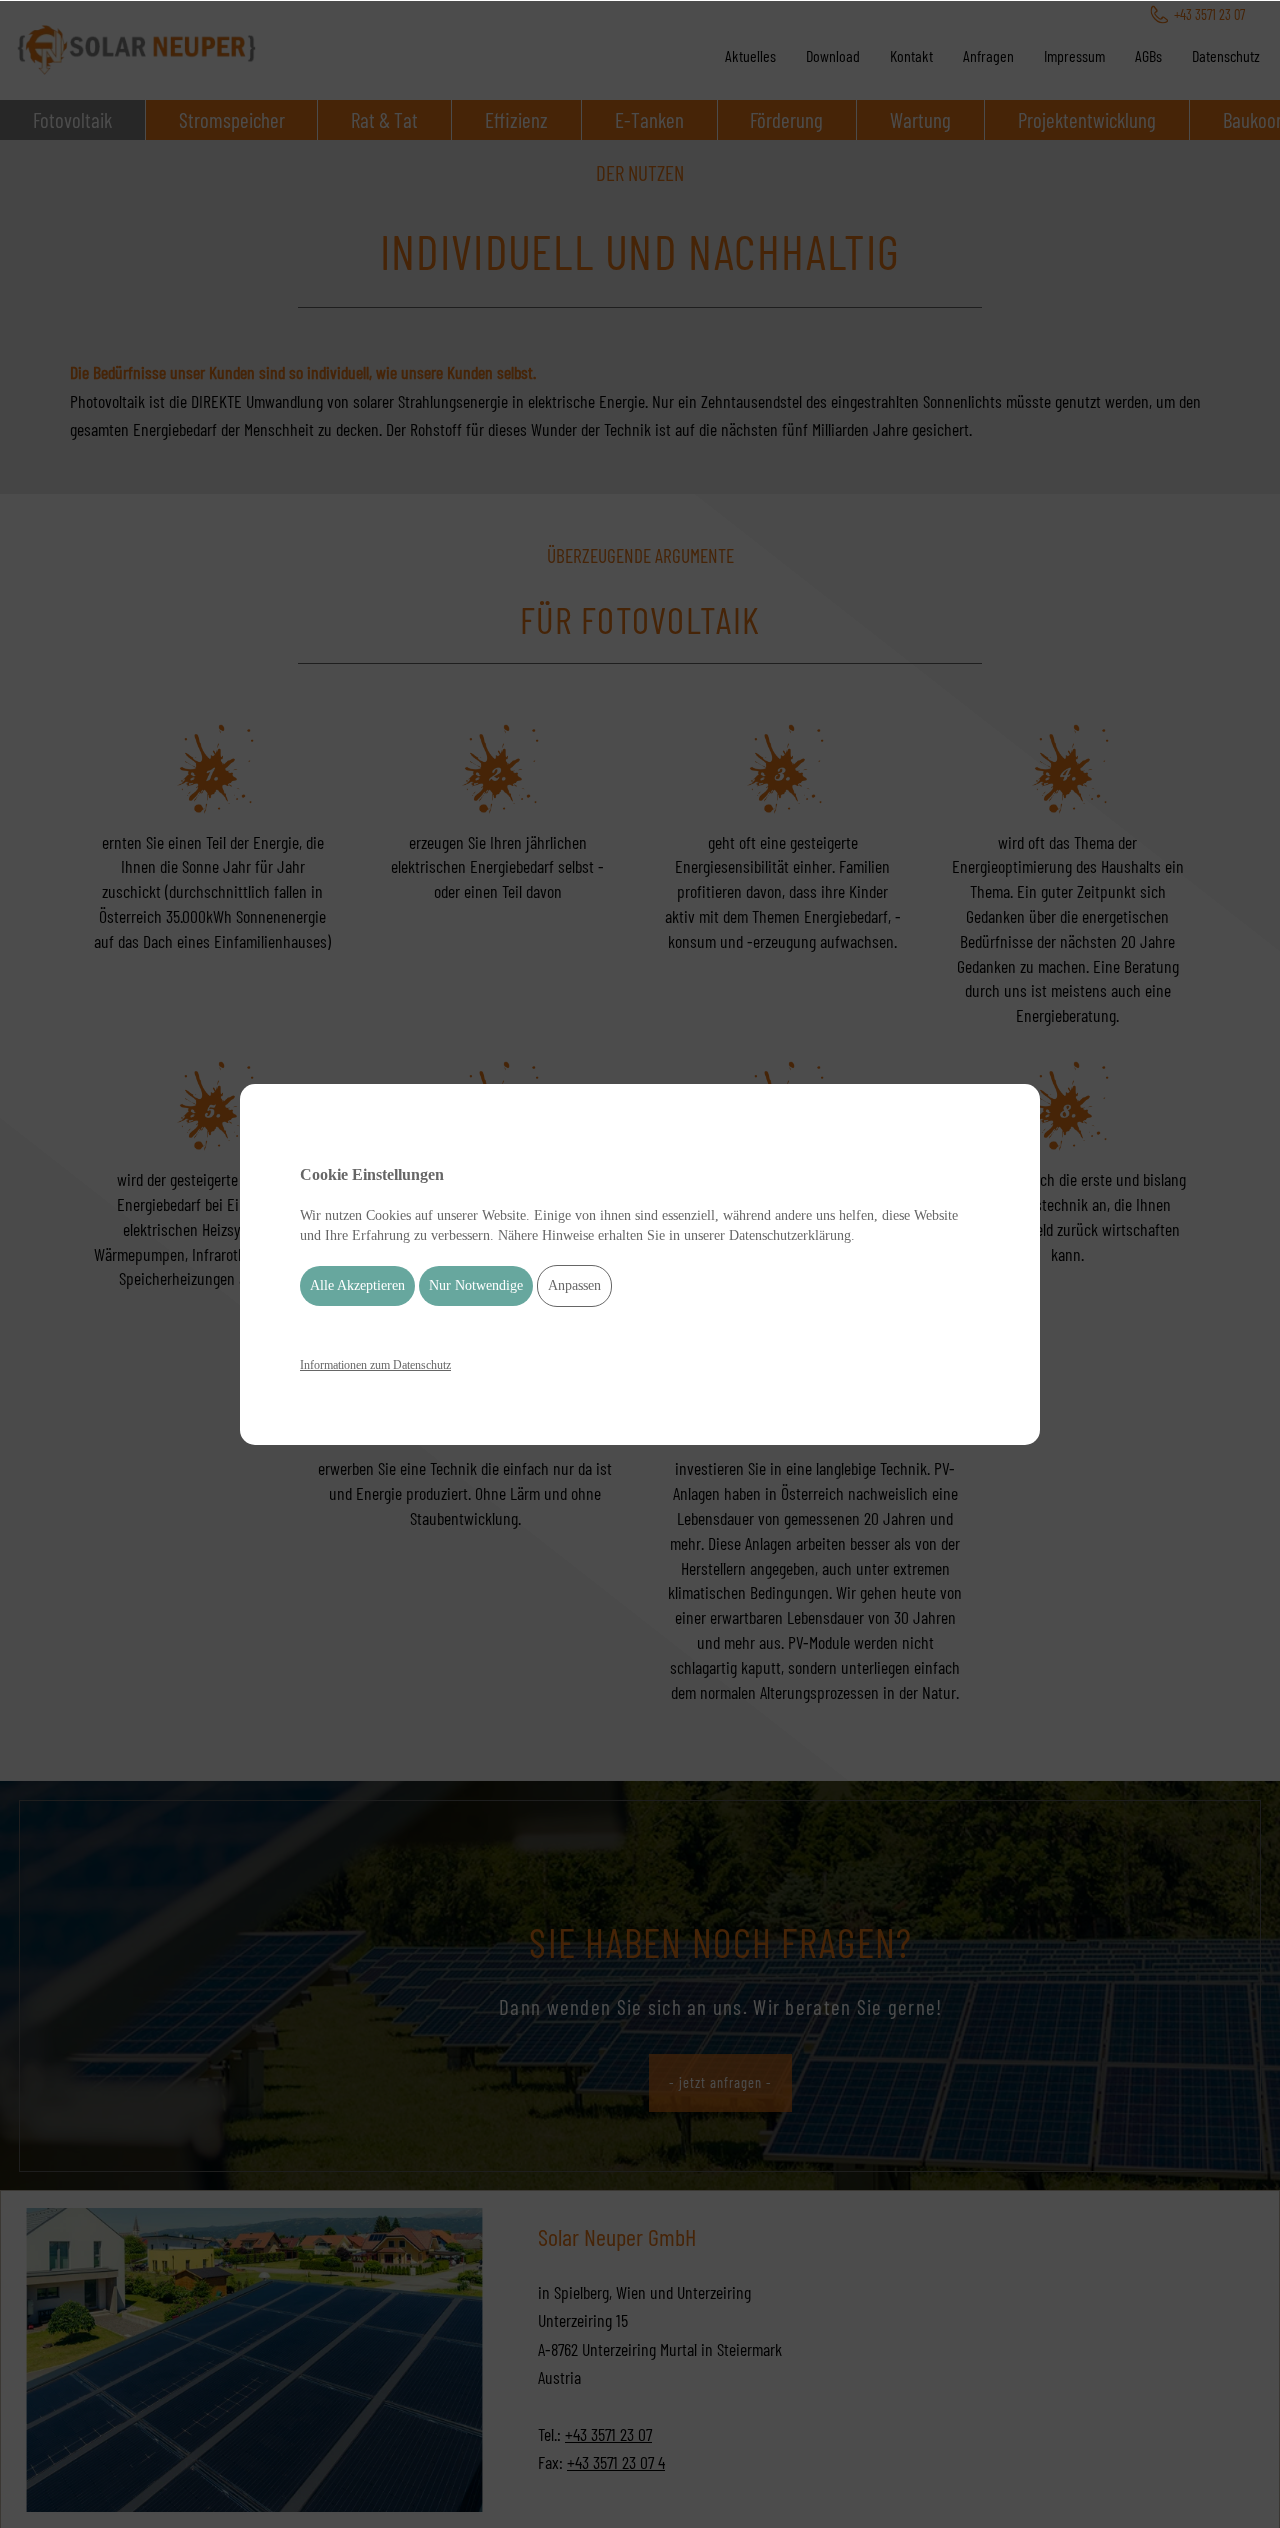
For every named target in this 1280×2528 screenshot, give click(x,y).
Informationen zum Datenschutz (375, 1365)
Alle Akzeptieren (357, 1285)
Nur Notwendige (476, 1285)
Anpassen (574, 1285)
